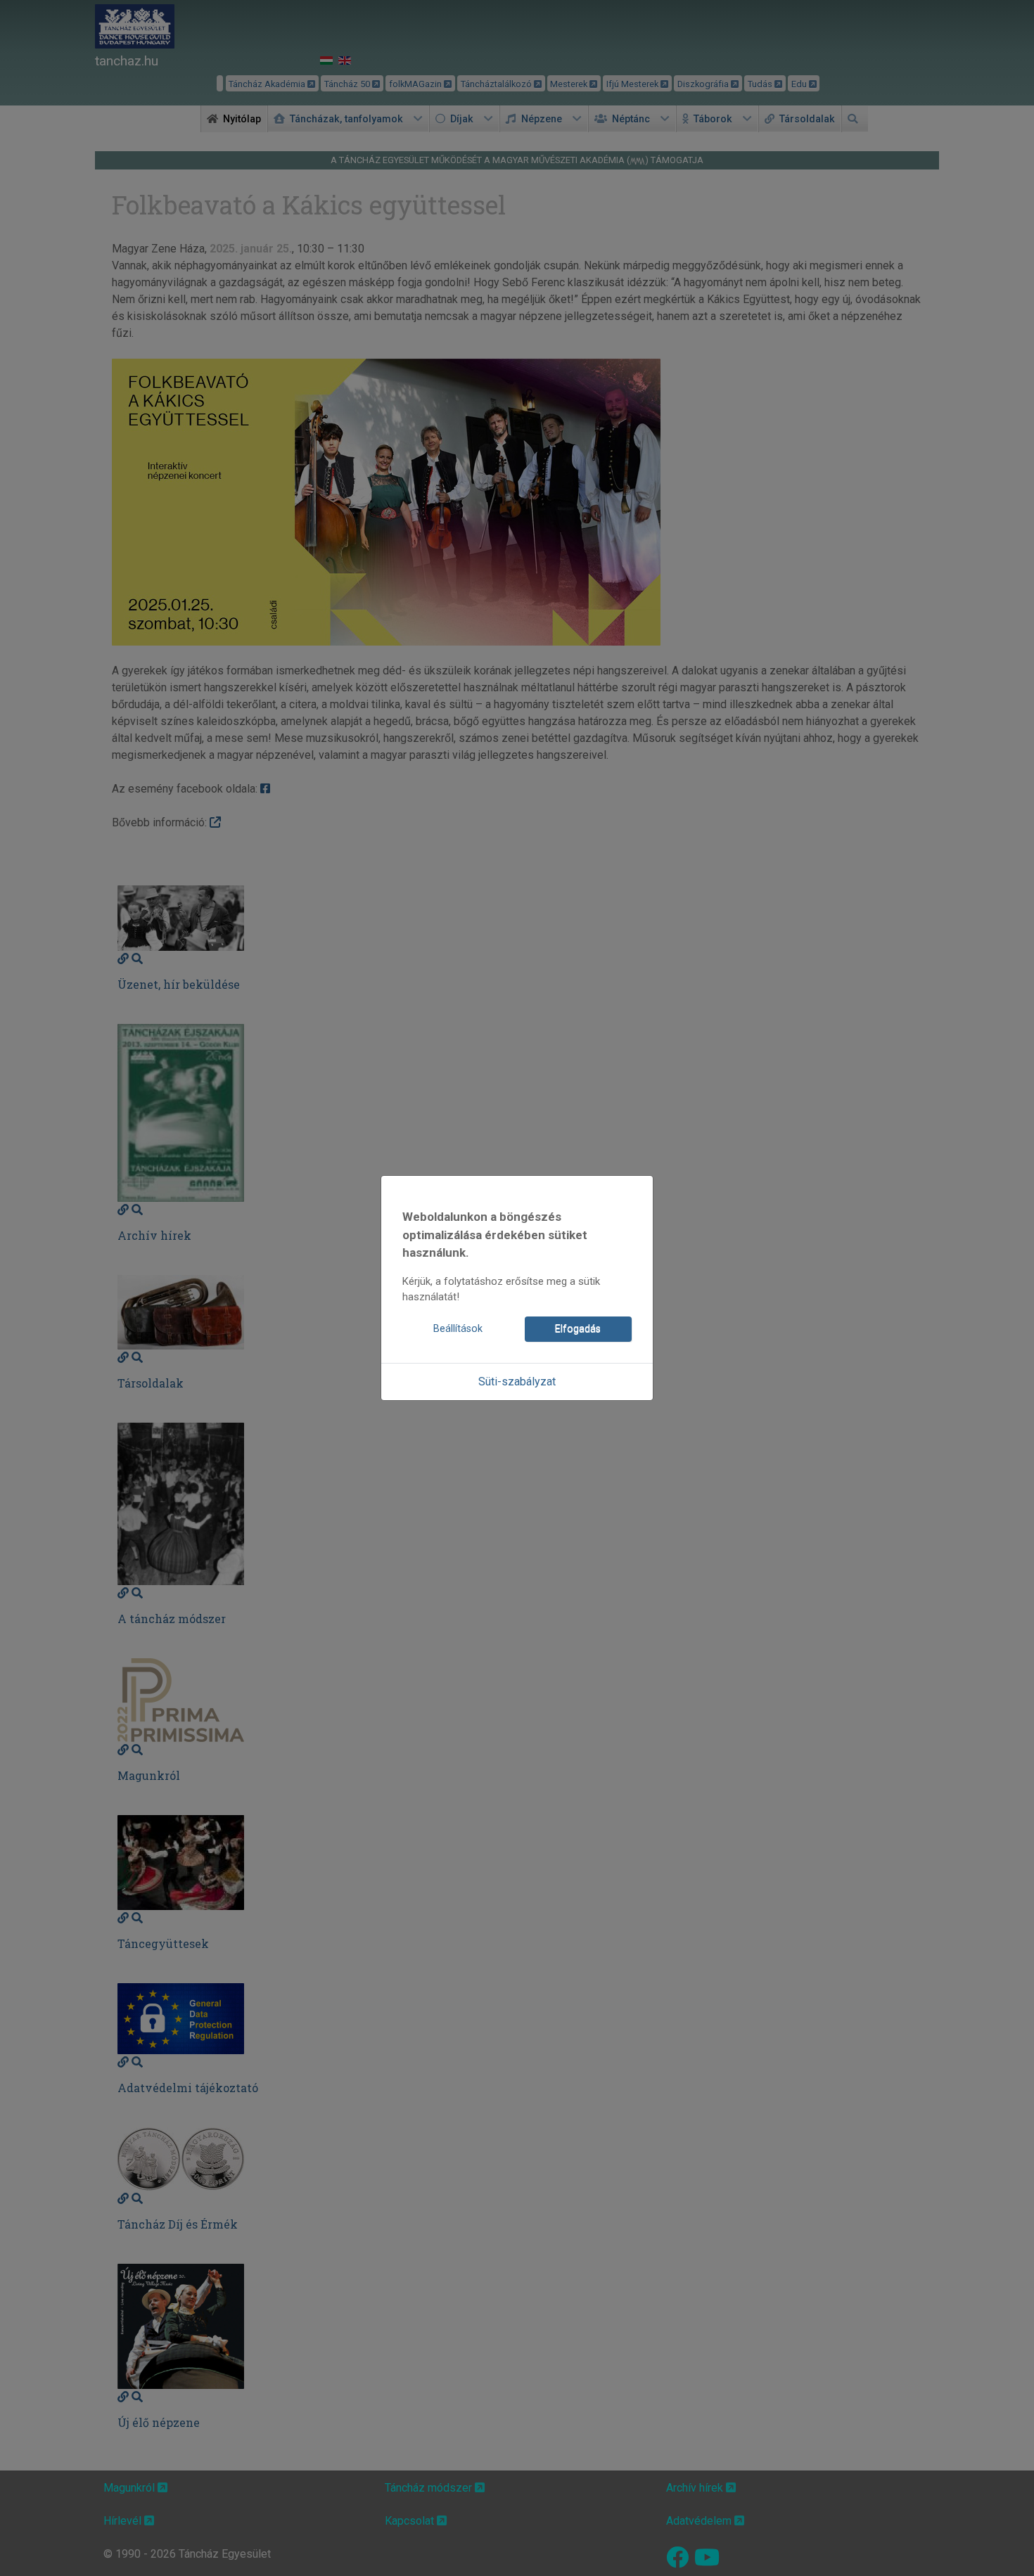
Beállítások (458, 1329)
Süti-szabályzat (517, 1382)
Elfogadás (578, 1329)
